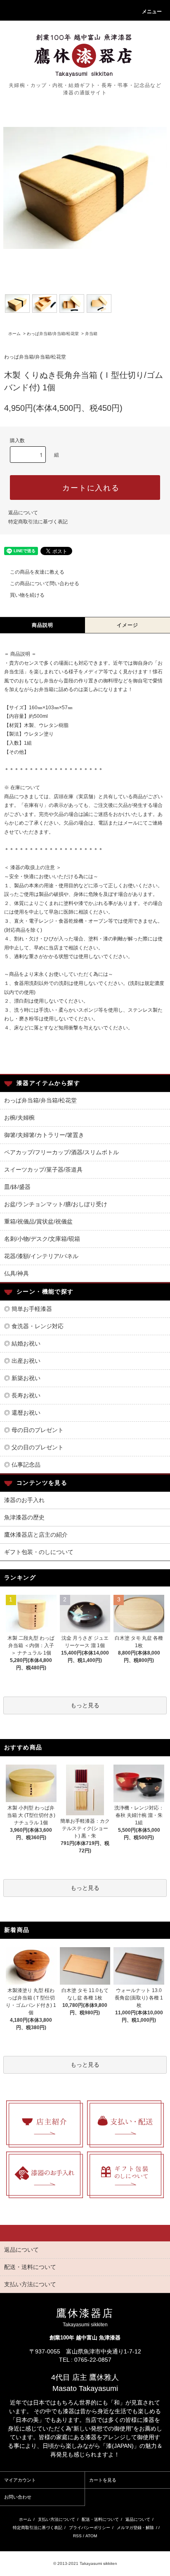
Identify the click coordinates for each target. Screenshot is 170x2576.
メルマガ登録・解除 (135, 2528)
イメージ (128, 625)
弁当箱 (91, 334)
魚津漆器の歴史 (24, 1517)
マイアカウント (20, 2480)
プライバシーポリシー (90, 2528)
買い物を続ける (27, 595)
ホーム (14, 334)
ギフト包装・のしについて (39, 1552)
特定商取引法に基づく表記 (38, 522)
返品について (23, 513)
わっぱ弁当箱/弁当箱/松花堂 (53, 334)
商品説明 (43, 625)
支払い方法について (57, 2519)
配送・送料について (100, 2519)
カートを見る (103, 2480)
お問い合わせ (18, 2497)
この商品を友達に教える (37, 572)
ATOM (91, 2536)
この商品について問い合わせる (45, 584)
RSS (77, 2536)
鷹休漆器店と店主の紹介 (36, 1535)
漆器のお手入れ (24, 1500)
